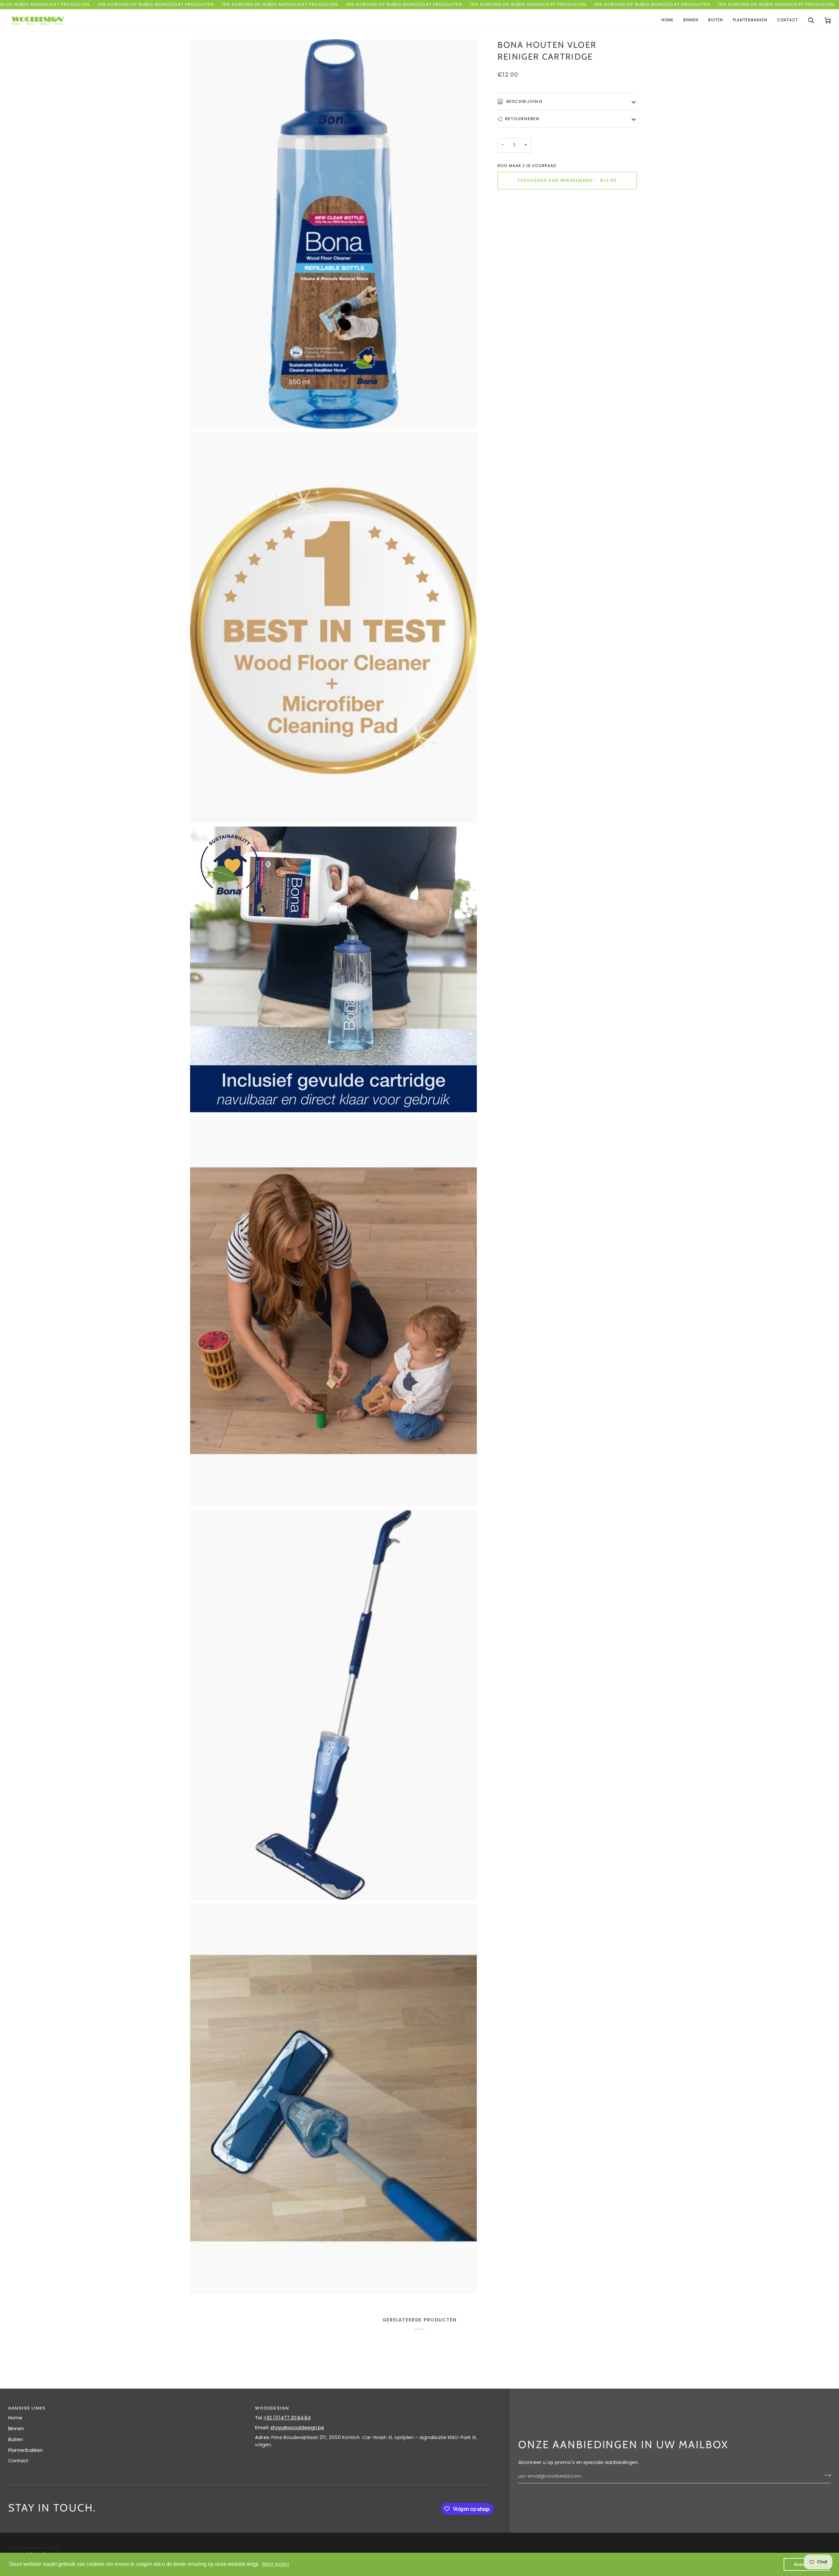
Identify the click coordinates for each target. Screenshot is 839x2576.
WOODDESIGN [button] (272, 2408)
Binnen (16, 2429)
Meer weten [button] (275, 2564)
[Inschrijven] (825, 2475)
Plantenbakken (26, 2450)
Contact (18, 2461)
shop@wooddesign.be (297, 2428)
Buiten (16, 2439)
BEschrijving (524, 101)
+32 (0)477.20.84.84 (287, 2418)
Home (15, 2418)
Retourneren (522, 118)
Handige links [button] (27, 2408)
